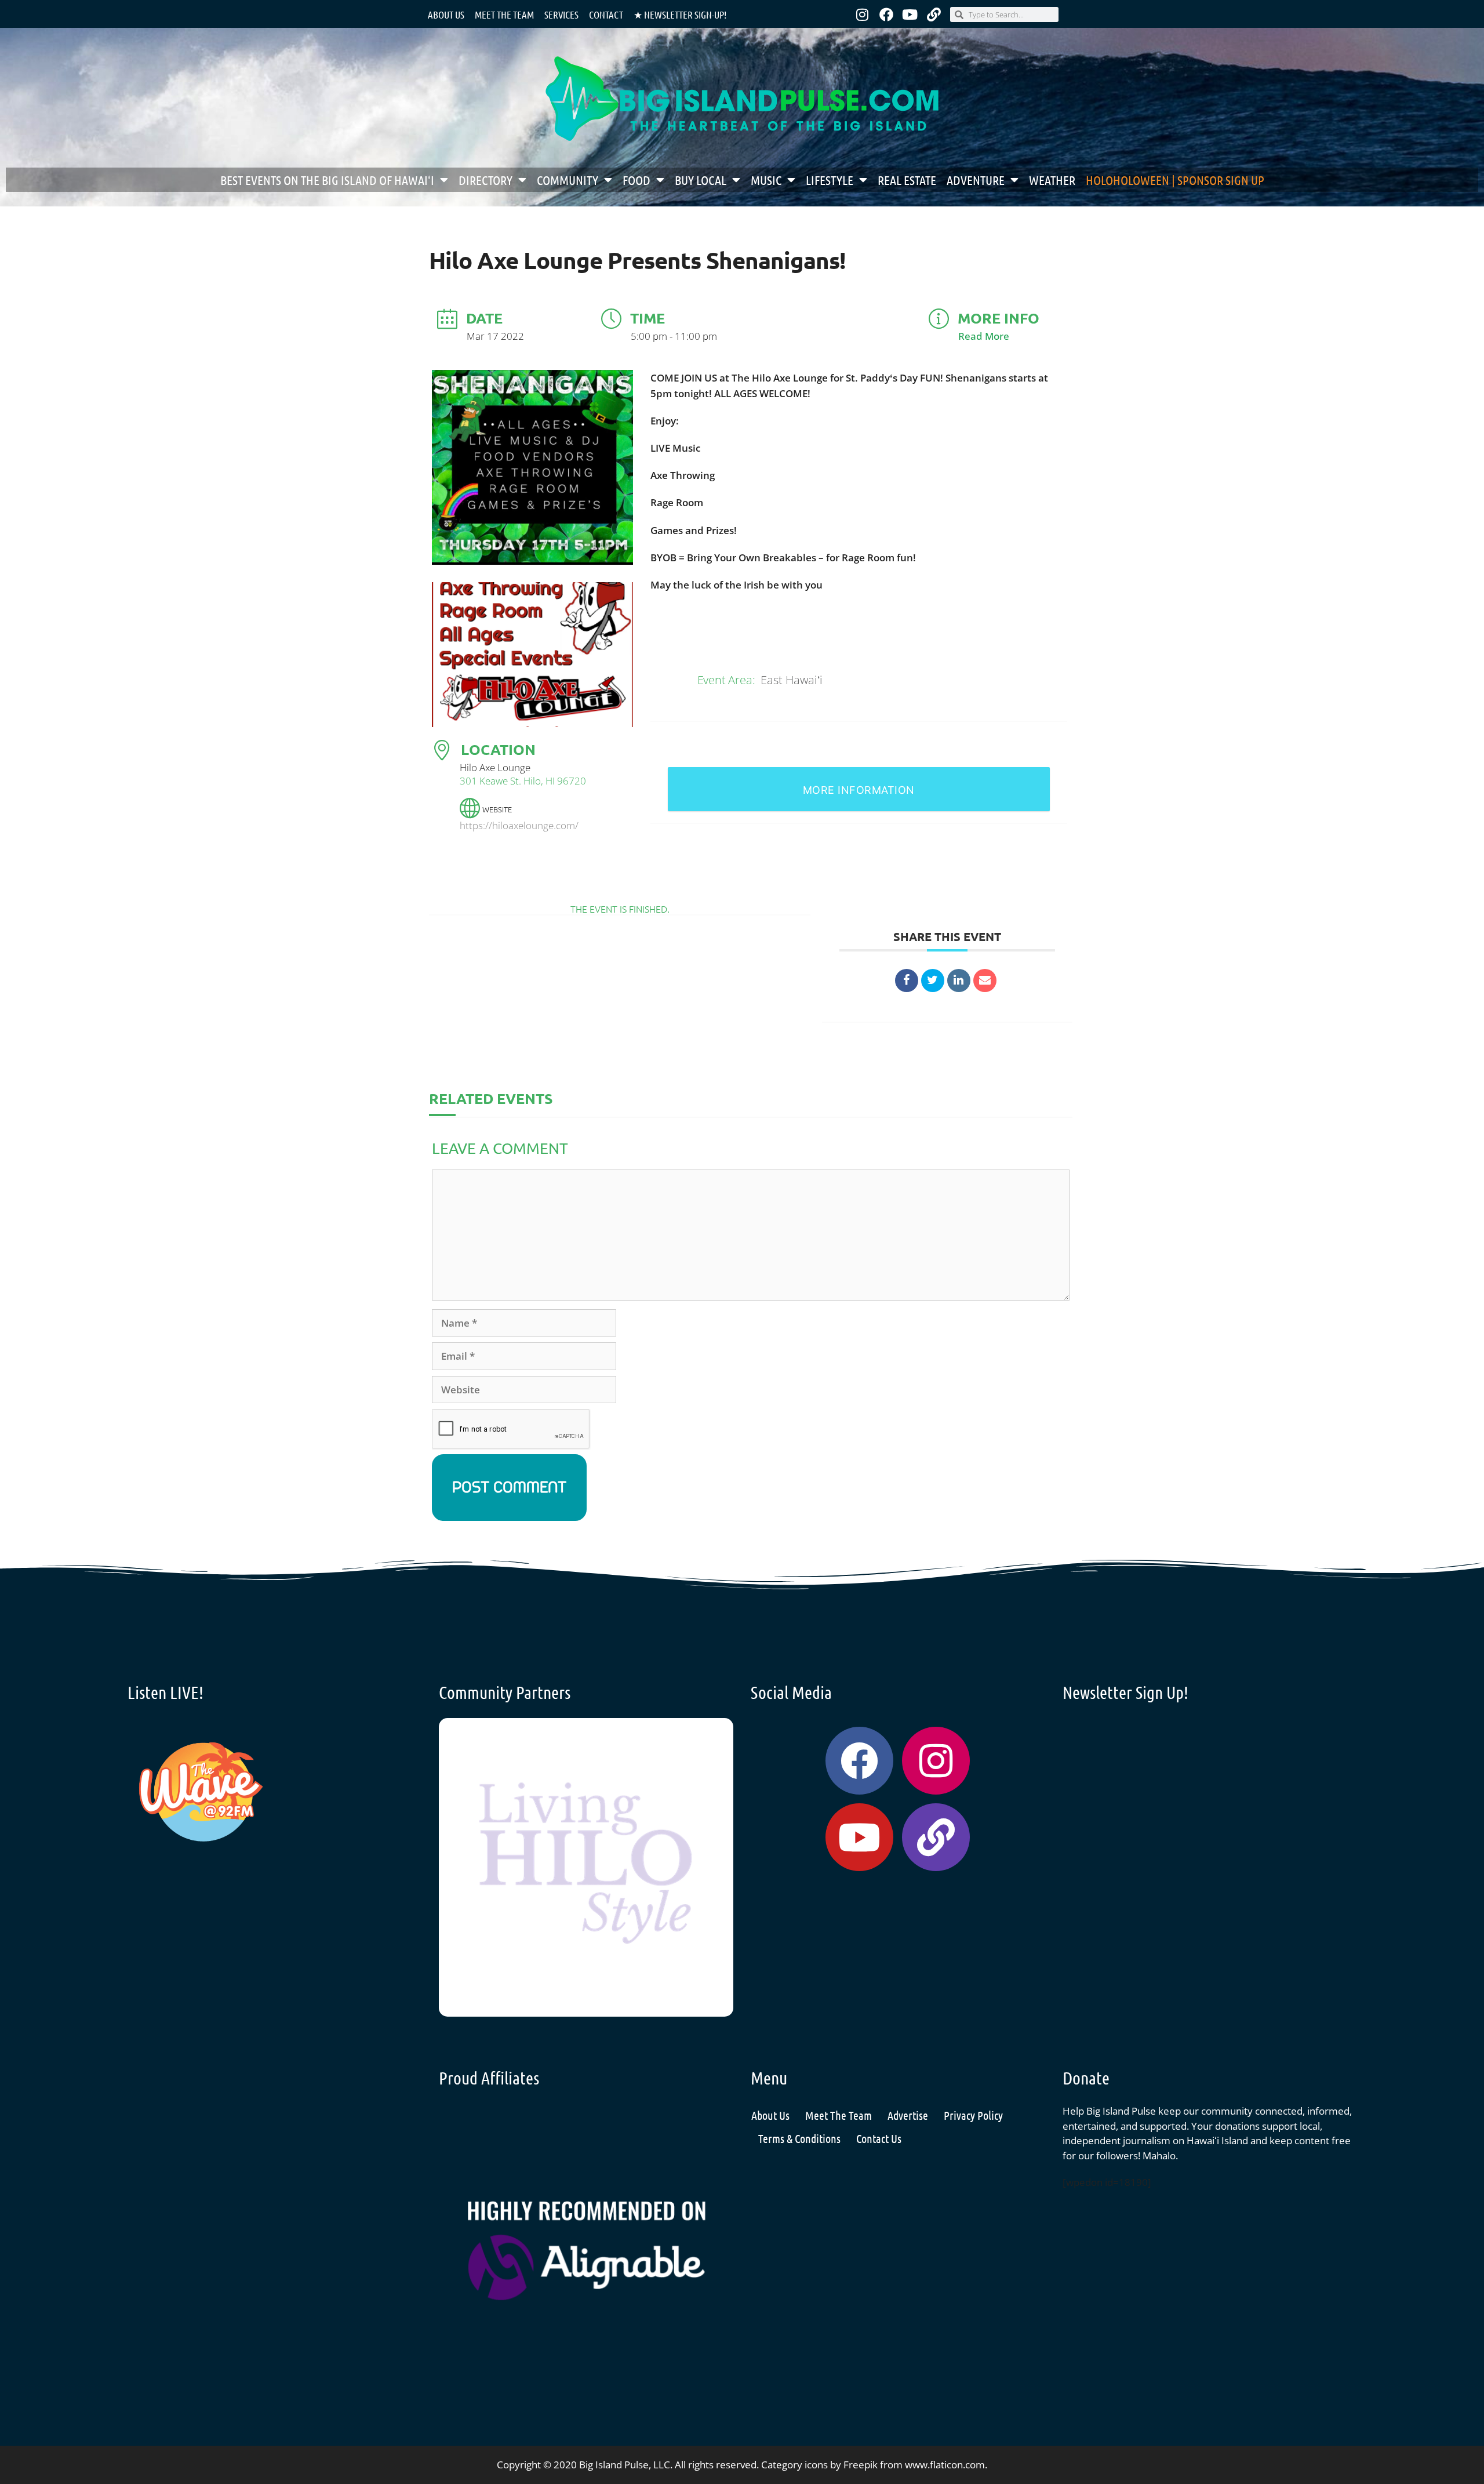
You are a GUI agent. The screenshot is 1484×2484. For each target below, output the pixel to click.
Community (568, 180)
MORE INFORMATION (859, 790)
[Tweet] (933, 980)
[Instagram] (863, 14)
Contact (606, 14)
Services (561, 14)
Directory (485, 180)
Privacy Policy (973, 2115)
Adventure (976, 180)
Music (766, 180)
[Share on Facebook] (907, 980)
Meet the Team (504, 14)
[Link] (934, 14)
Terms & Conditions (799, 2138)
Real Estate (907, 180)
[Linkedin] (959, 980)
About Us (446, 14)
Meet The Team (839, 2115)
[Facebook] (886, 14)
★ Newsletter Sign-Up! (680, 14)
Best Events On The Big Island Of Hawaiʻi (327, 180)
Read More (984, 336)
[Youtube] (910, 14)
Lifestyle (830, 180)
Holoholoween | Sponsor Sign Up (1175, 180)
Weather (1052, 180)
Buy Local (701, 180)
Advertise (908, 2115)
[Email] (985, 980)
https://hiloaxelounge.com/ (519, 825)
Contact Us (879, 2138)
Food (636, 180)
